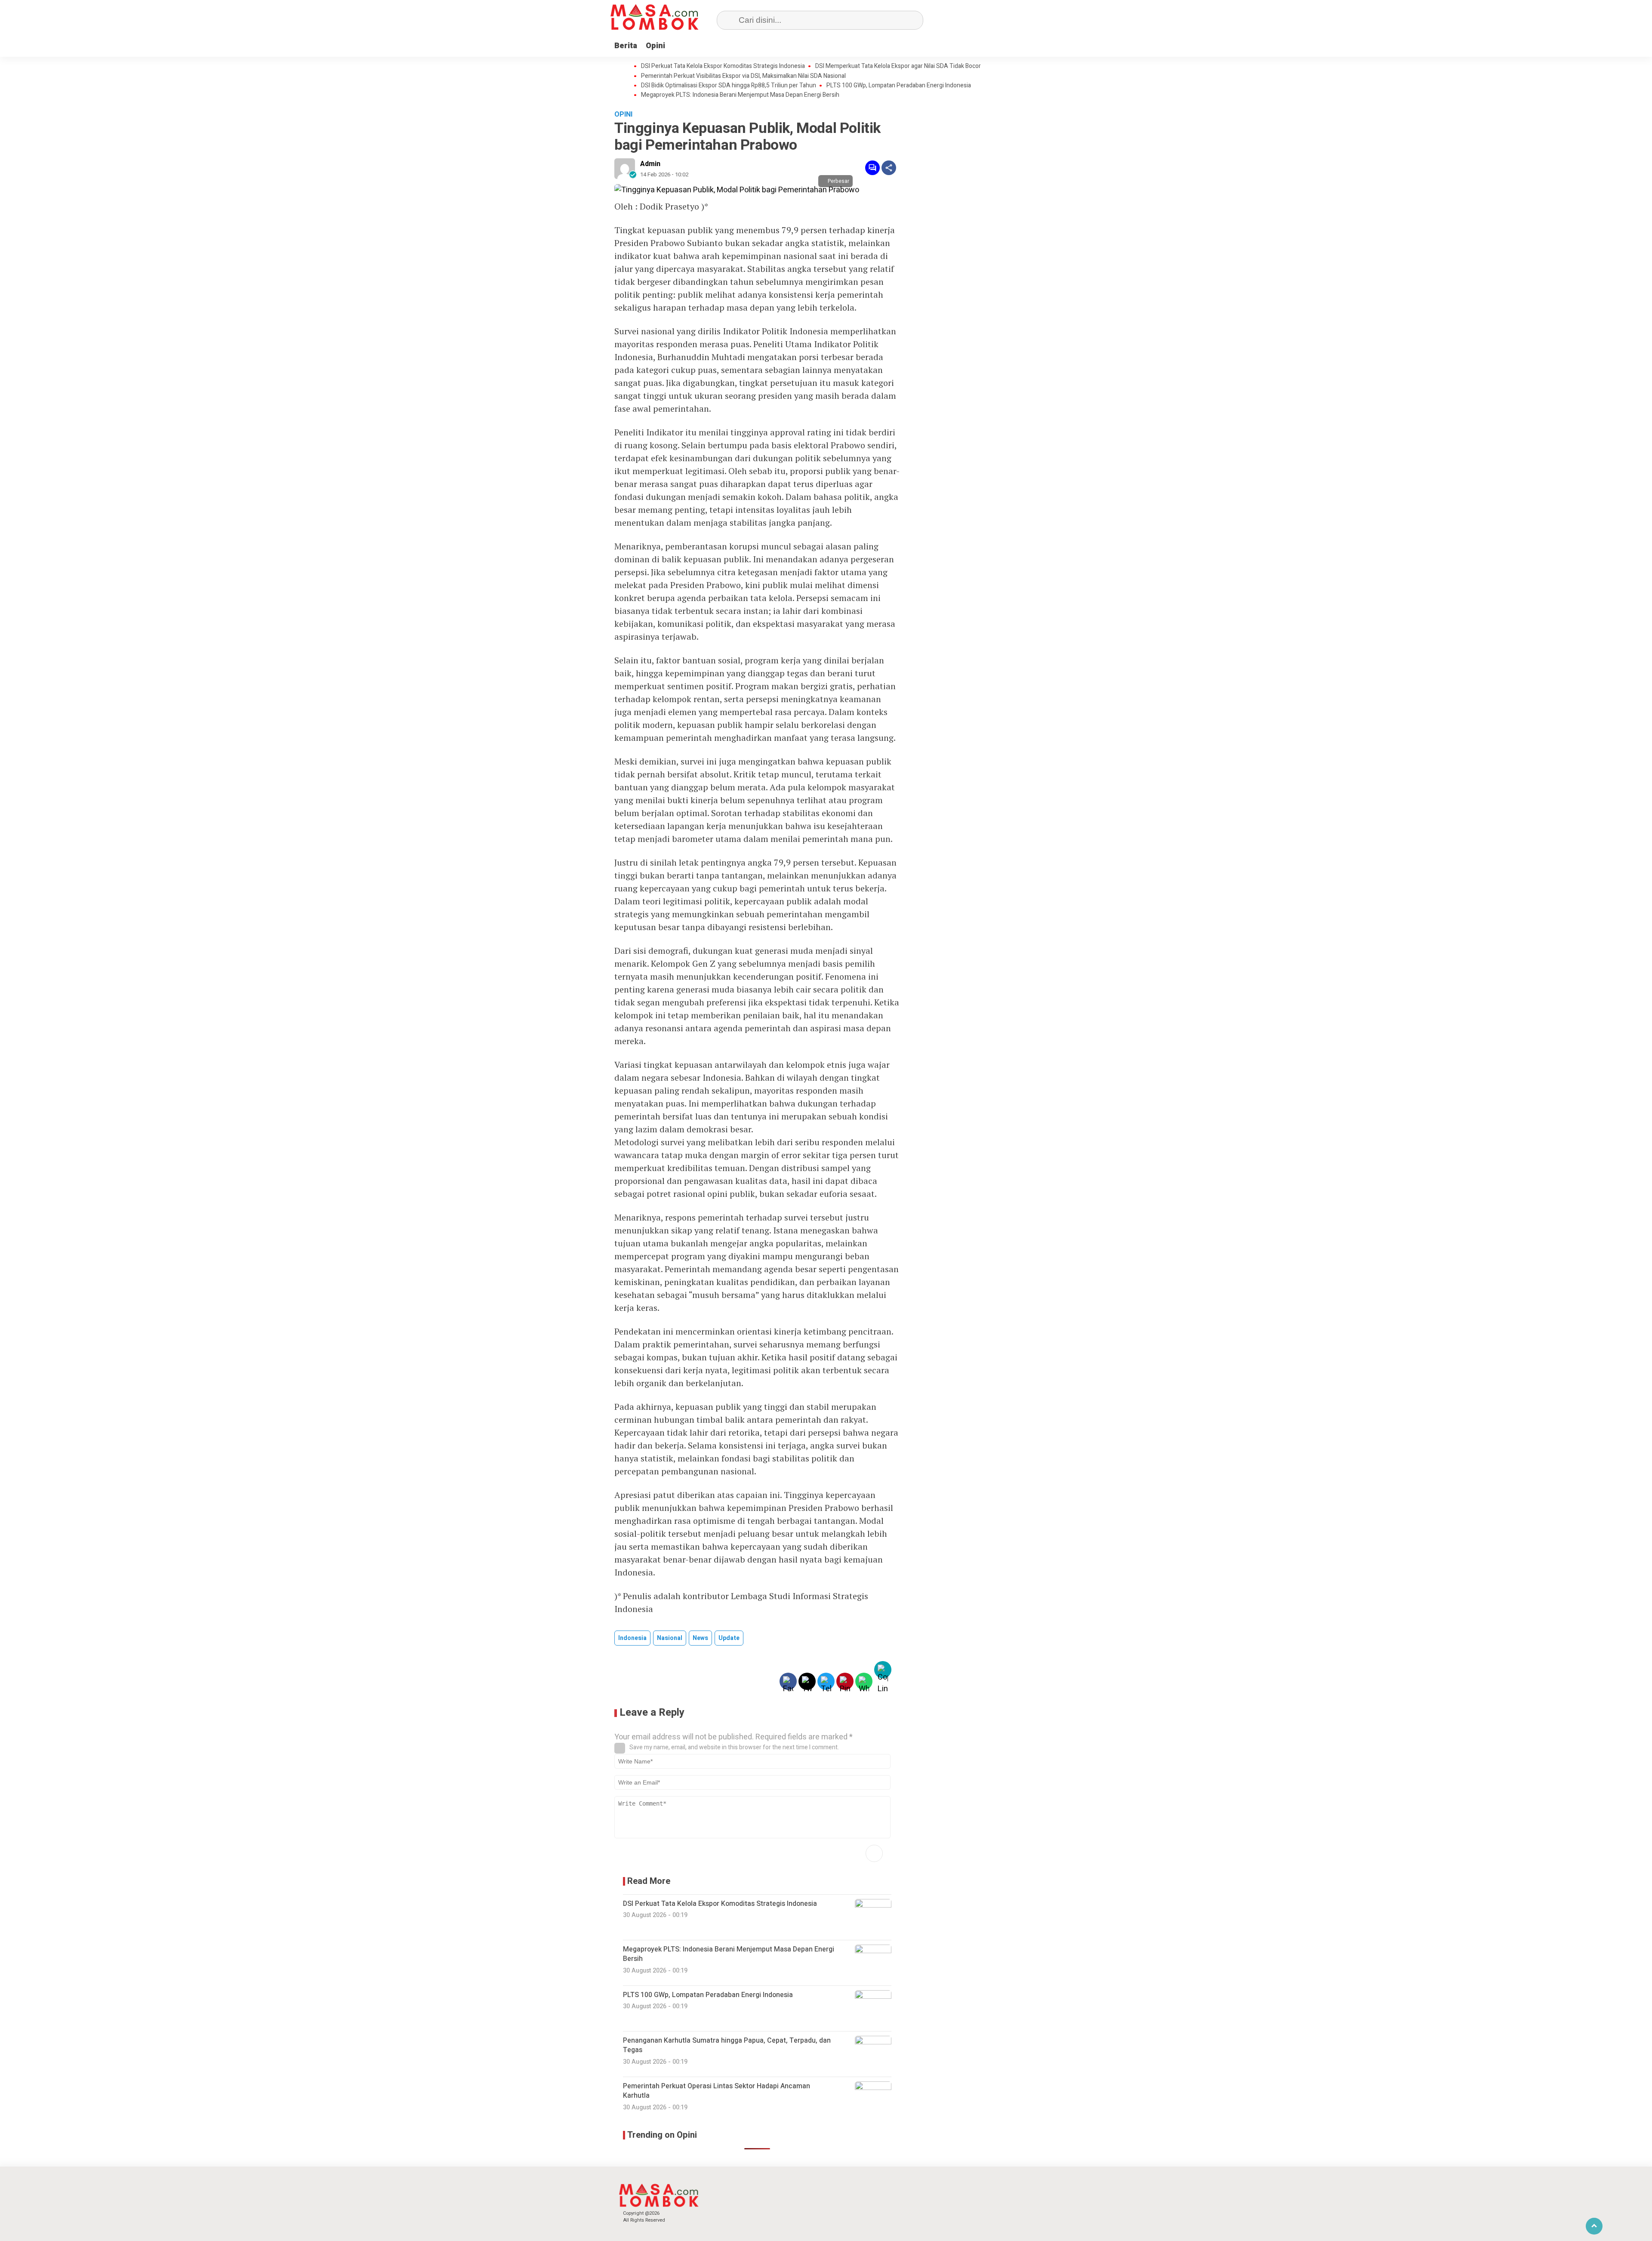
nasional (670, 1638)
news (700, 1638)
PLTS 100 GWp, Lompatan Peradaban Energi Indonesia (899, 86)
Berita (626, 46)
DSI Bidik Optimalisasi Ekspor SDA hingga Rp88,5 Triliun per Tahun (729, 86)
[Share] (889, 168)
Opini (655, 46)
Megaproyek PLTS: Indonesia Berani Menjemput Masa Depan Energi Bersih (740, 95)
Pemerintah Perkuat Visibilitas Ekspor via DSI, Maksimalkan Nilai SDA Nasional (743, 76)
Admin (650, 164)
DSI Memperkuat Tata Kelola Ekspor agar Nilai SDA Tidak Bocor (898, 66)
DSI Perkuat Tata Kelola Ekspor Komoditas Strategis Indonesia (723, 66)
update (729, 1638)
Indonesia (632, 1638)
